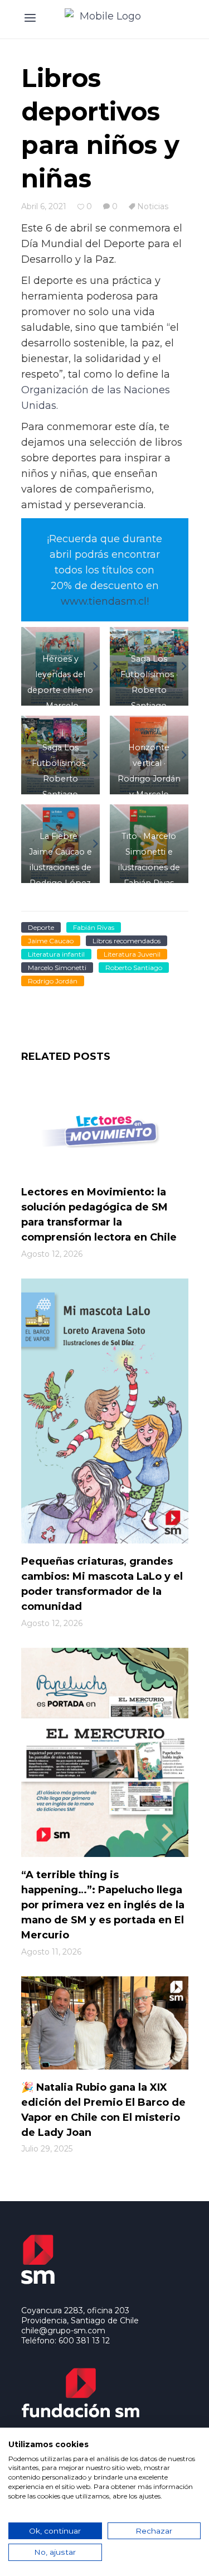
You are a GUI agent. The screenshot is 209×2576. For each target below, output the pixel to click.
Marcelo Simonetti (57, 968)
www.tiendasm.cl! (105, 601)
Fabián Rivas (94, 927)
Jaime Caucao (51, 941)
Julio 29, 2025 (47, 2149)
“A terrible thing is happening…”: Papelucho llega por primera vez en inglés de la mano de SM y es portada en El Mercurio (103, 1905)
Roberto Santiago (134, 968)
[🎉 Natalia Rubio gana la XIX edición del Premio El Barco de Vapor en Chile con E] (105, 2023)
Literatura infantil (56, 954)
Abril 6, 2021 (44, 206)
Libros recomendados (127, 941)
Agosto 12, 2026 (52, 1254)
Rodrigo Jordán (53, 981)
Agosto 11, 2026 (51, 1952)
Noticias (153, 206)
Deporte (41, 927)
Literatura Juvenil (132, 954)
